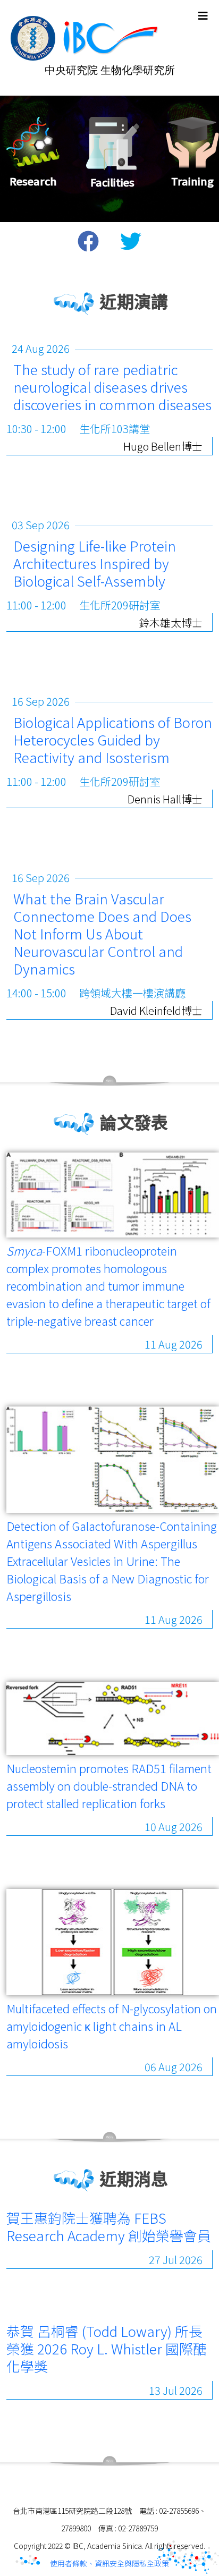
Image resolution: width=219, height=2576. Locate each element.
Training (192, 181)
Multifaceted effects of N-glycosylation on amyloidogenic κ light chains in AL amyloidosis (112, 2026)
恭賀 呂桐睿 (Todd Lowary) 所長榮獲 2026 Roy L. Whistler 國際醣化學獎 (107, 2348)
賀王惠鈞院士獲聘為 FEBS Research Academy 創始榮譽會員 (109, 2226)
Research (33, 181)
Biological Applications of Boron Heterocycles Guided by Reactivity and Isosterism (113, 739)
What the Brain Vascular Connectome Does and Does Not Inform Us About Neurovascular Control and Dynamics (102, 933)
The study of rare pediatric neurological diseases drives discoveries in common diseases (112, 387)
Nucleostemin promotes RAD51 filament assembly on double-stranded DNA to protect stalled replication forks (109, 1785)
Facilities (112, 182)
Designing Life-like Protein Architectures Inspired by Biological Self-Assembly (95, 563)
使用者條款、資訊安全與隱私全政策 (109, 2563)
